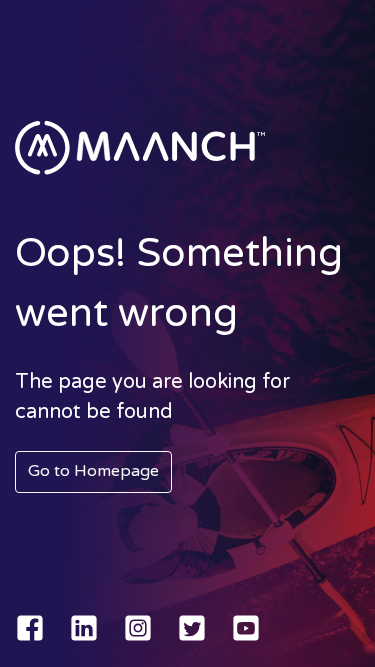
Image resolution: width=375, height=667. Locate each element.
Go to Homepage (93, 471)
